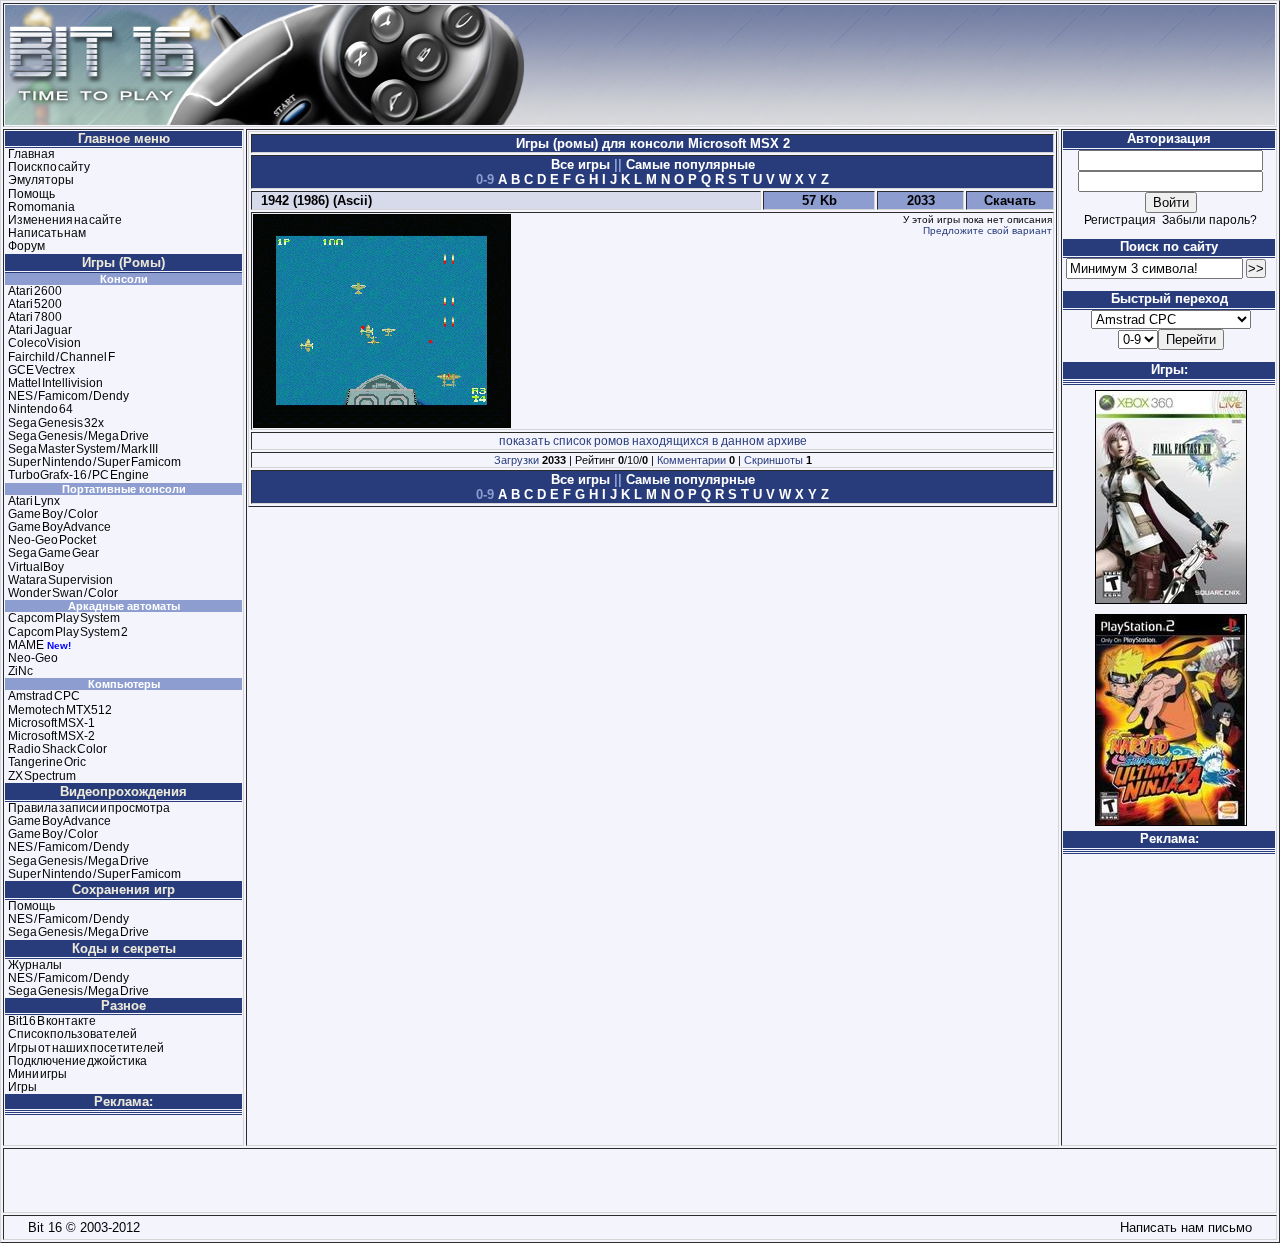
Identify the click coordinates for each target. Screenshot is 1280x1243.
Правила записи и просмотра (89, 808)
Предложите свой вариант (987, 230)
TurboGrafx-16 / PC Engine (78, 475)
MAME (26, 645)
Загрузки (516, 460)
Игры (22, 1087)
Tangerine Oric (47, 762)
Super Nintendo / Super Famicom (94, 462)
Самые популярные (688, 164)
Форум (26, 246)
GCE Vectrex (41, 370)
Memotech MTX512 (60, 710)
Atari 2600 (35, 291)
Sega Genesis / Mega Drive (78, 436)
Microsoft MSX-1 (51, 723)
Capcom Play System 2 (68, 632)
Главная (31, 154)
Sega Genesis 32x (56, 423)
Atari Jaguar (40, 330)
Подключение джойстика (77, 1061)
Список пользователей (72, 1034)
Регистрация (1120, 220)
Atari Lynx (34, 501)
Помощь (31, 194)
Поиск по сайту (49, 167)
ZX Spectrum (42, 776)
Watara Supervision (60, 580)
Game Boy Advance (59, 527)
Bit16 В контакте (52, 1021)
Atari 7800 (35, 317)
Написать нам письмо (1182, 1227)
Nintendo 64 (40, 409)
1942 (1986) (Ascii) (312, 200)
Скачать (1010, 200)
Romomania (41, 207)
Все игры (582, 164)
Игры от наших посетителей (86, 1048)
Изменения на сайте (65, 220)
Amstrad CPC (44, 696)
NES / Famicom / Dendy (68, 396)
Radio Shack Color (57, 749)
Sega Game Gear (53, 553)
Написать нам (47, 233)
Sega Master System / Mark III (83, 449)
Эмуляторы (41, 180)
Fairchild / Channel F (61, 357)
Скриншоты (773, 460)
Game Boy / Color (53, 514)
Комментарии (691, 460)
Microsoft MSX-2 (51, 736)
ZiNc (20, 671)
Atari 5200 (35, 304)
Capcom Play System (64, 618)
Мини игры (37, 1074)
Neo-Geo (33, 658)
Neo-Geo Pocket (52, 540)
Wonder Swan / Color (63, 593)
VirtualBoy (36, 567)
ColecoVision (44, 343)
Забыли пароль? (1209, 220)
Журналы (35, 965)
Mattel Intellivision (55, 383)
